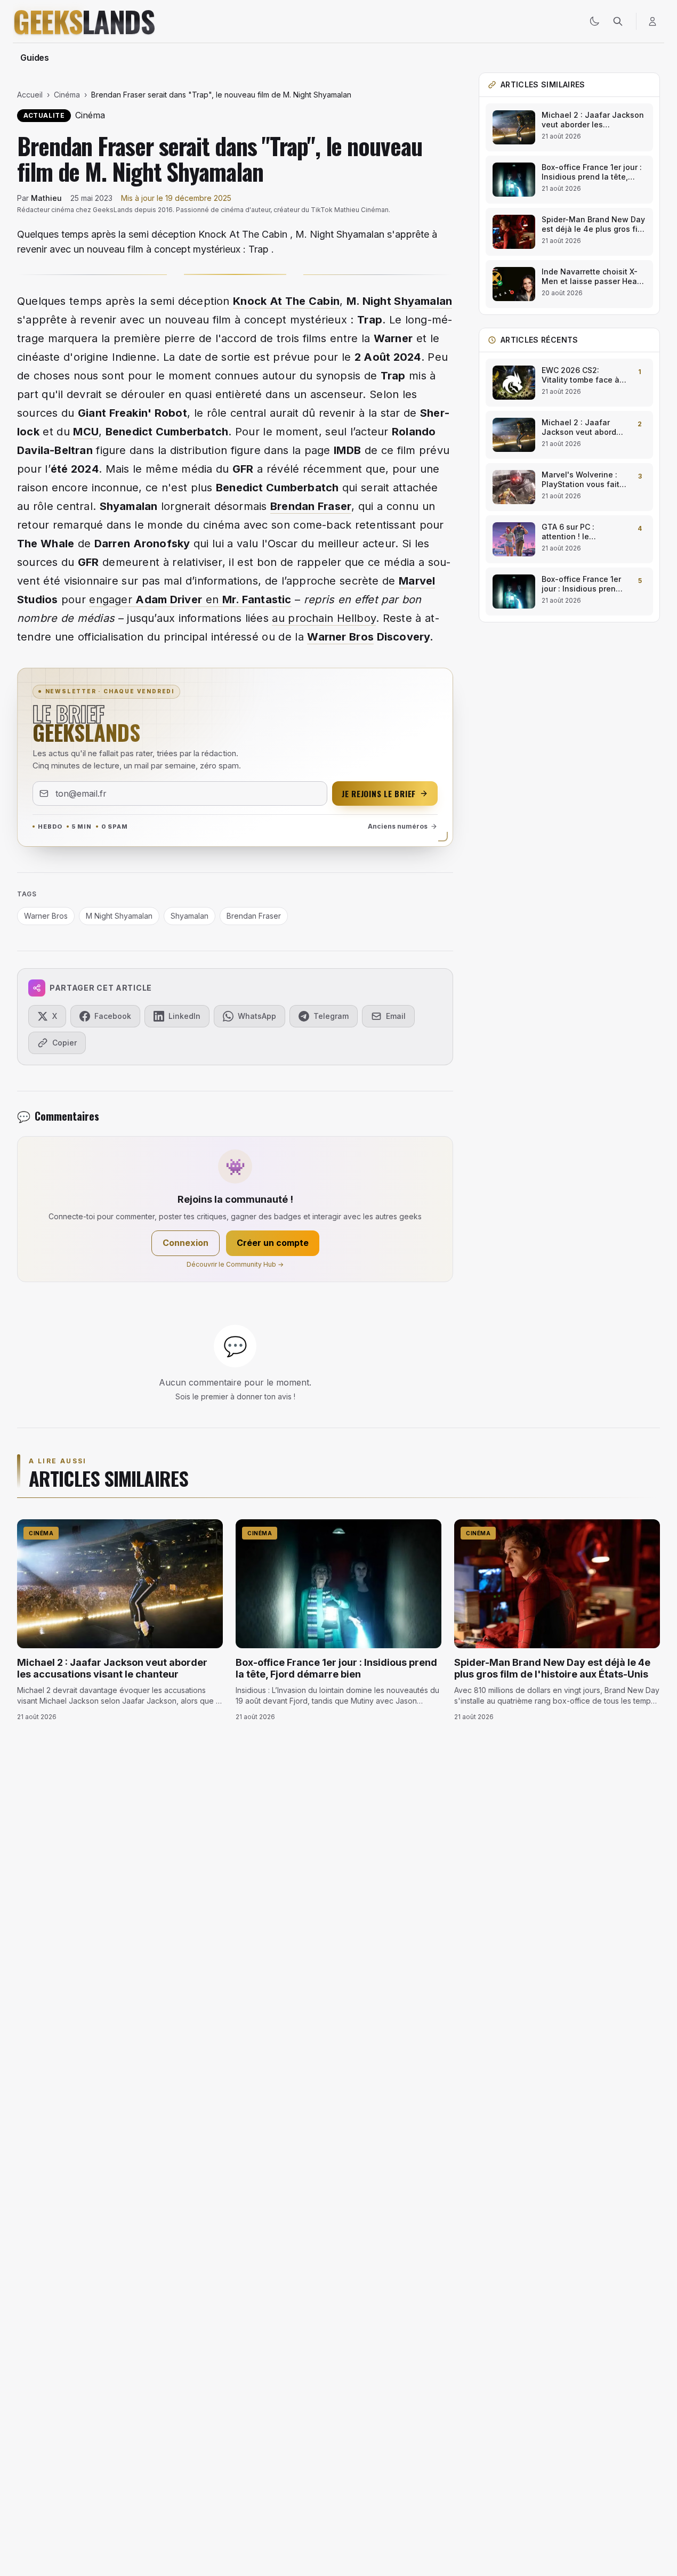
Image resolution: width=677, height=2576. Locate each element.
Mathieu (46, 198)
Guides (35, 58)
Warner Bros (340, 637)
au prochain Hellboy (324, 618)
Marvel (417, 581)
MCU (86, 432)
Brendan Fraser (311, 506)
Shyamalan (423, 301)
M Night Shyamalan (119, 916)
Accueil (30, 95)
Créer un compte (273, 1243)
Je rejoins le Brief (379, 793)
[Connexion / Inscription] (652, 21)
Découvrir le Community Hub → (235, 1264)
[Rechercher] (618, 21)
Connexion (186, 1243)
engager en (190, 600)
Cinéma (67, 95)
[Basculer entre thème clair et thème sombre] (594, 21)
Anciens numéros (398, 826)
